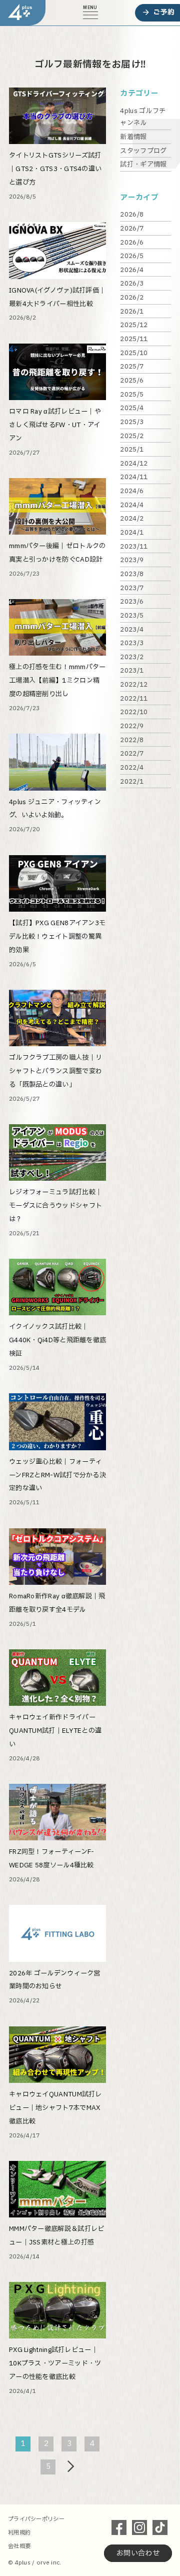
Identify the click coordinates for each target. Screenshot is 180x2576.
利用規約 (19, 2533)
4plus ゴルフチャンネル (143, 117)
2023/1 (132, 671)
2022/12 (134, 685)
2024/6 (132, 491)
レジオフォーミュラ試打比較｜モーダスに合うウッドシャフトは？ (55, 1206)
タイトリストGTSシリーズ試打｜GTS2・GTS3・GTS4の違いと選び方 (55, 169)
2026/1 (132, 312)
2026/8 (132, 215)
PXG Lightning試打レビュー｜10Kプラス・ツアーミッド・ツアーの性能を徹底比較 (55, 2363)
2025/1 (132, 450)
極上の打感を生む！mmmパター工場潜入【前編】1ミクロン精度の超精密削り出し (57, 681)
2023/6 (132, 602)
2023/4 (132, 630)
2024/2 (132, 519)
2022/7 (132, 754)
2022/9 (132, 726)
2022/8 (132, 740)
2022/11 (134, 699)
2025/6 (132, 381)
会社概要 (19, 2546)
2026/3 (132, 284)
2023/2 (132, 657)
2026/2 (132, 298)
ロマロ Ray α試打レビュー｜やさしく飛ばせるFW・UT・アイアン (55, 425)
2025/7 (132, 367)
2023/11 (134, 547)
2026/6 (132, 243)
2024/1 (132, 533)
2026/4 (132, 270)
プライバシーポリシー (36, 2519)
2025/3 (132, 422)
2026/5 (132, 256)
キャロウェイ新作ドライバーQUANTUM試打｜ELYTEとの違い (55, 1731)
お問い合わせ (138, 2553)
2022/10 (134, 712)
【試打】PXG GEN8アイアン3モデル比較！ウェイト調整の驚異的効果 (57, 937)
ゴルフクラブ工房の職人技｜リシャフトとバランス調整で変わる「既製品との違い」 (55, 1071)
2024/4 (132, 505)
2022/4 (132, 768)
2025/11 (134, 339)
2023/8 (132, 574)
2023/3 (132, 643)
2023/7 (132, 588)
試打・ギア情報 (143, 165)
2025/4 (132, 408)
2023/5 (132, 616)
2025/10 (134, 353)
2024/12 (134, 464)
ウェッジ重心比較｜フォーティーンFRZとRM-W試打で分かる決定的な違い (57, 1475)
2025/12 (134, 325)
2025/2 (132, 436)
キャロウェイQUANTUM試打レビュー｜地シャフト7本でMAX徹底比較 (55, 2108)
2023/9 (132, 560)
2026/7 (132, 229)
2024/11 (134, 477)
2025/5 (132, 395)
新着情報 (133, 137)
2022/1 (132, 782)
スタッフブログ (143, 151)
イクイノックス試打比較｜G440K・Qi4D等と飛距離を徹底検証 (57, 1340)
